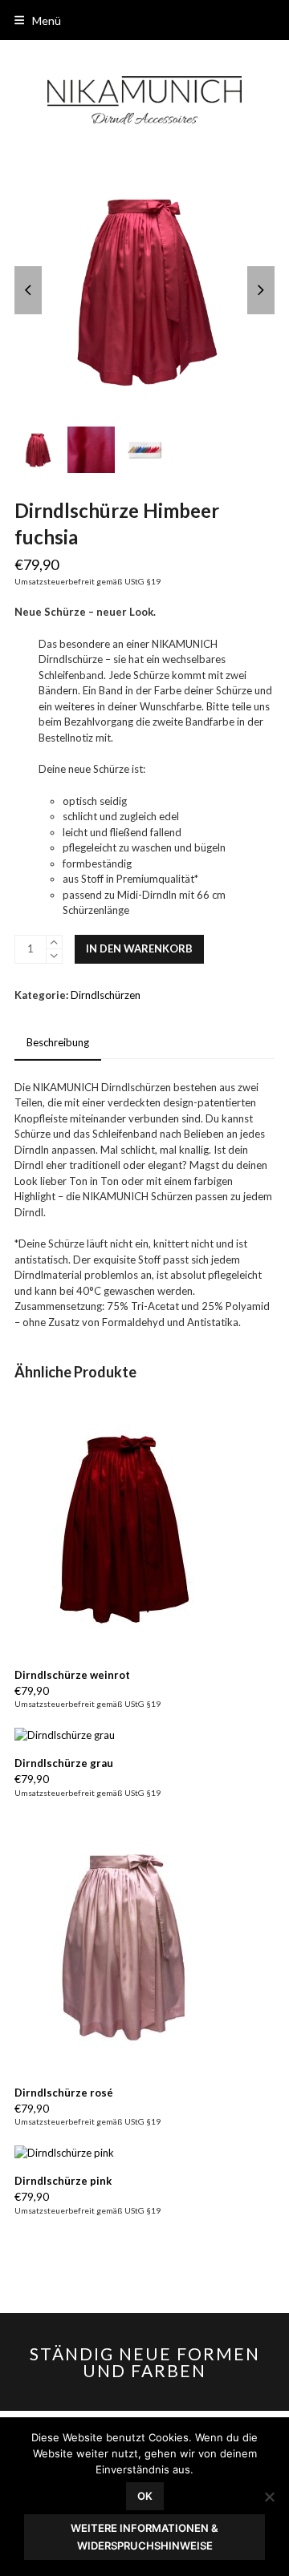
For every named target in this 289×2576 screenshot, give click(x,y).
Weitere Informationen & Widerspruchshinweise (144, 2536)
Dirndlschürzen (106, 995)
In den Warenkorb (139, 948)
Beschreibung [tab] (58, 1042)
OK (145, 2496)
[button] (38, 20)
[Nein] (269, 2497)
